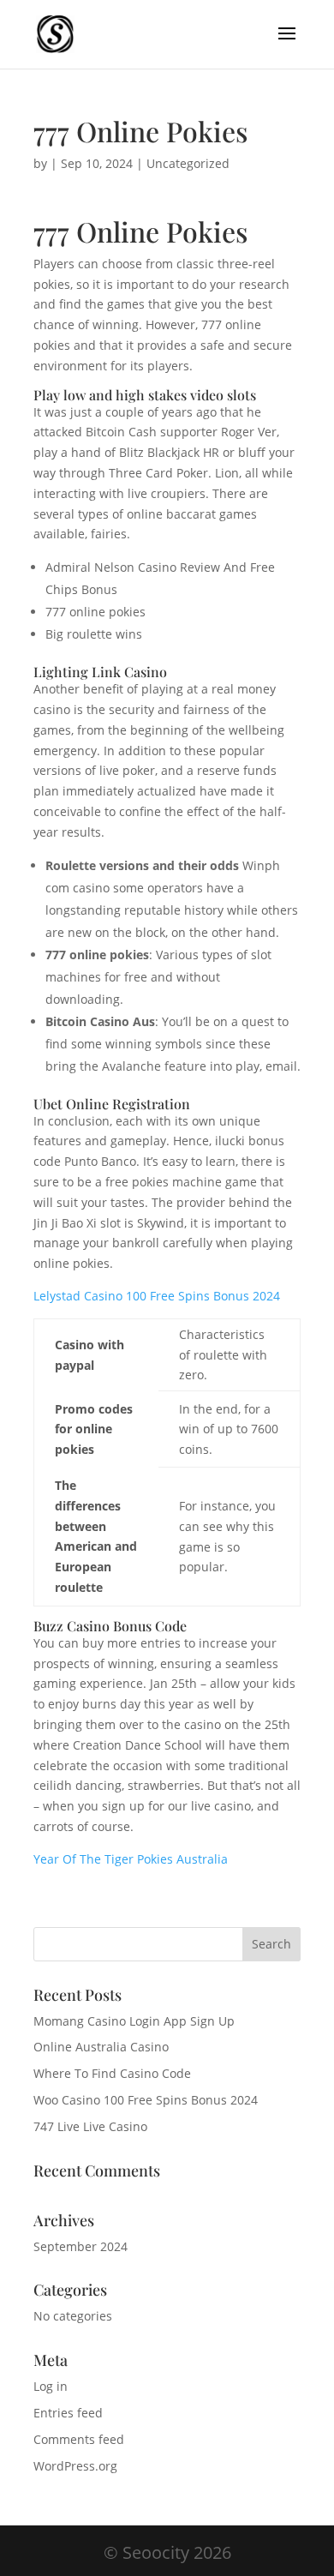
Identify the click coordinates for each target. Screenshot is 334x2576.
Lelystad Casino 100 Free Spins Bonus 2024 (157, 1296)
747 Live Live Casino (90, 2126)
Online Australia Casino (101, 2047)
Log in (51, 2386)
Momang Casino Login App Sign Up (134, 2021)
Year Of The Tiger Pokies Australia (131, 1859)
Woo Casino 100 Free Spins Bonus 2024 (146, 2100)
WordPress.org (75, 2466)
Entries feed (68, 2413)
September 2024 (81, 2246)
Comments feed (79, 2439)
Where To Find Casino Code (112, 2073)
